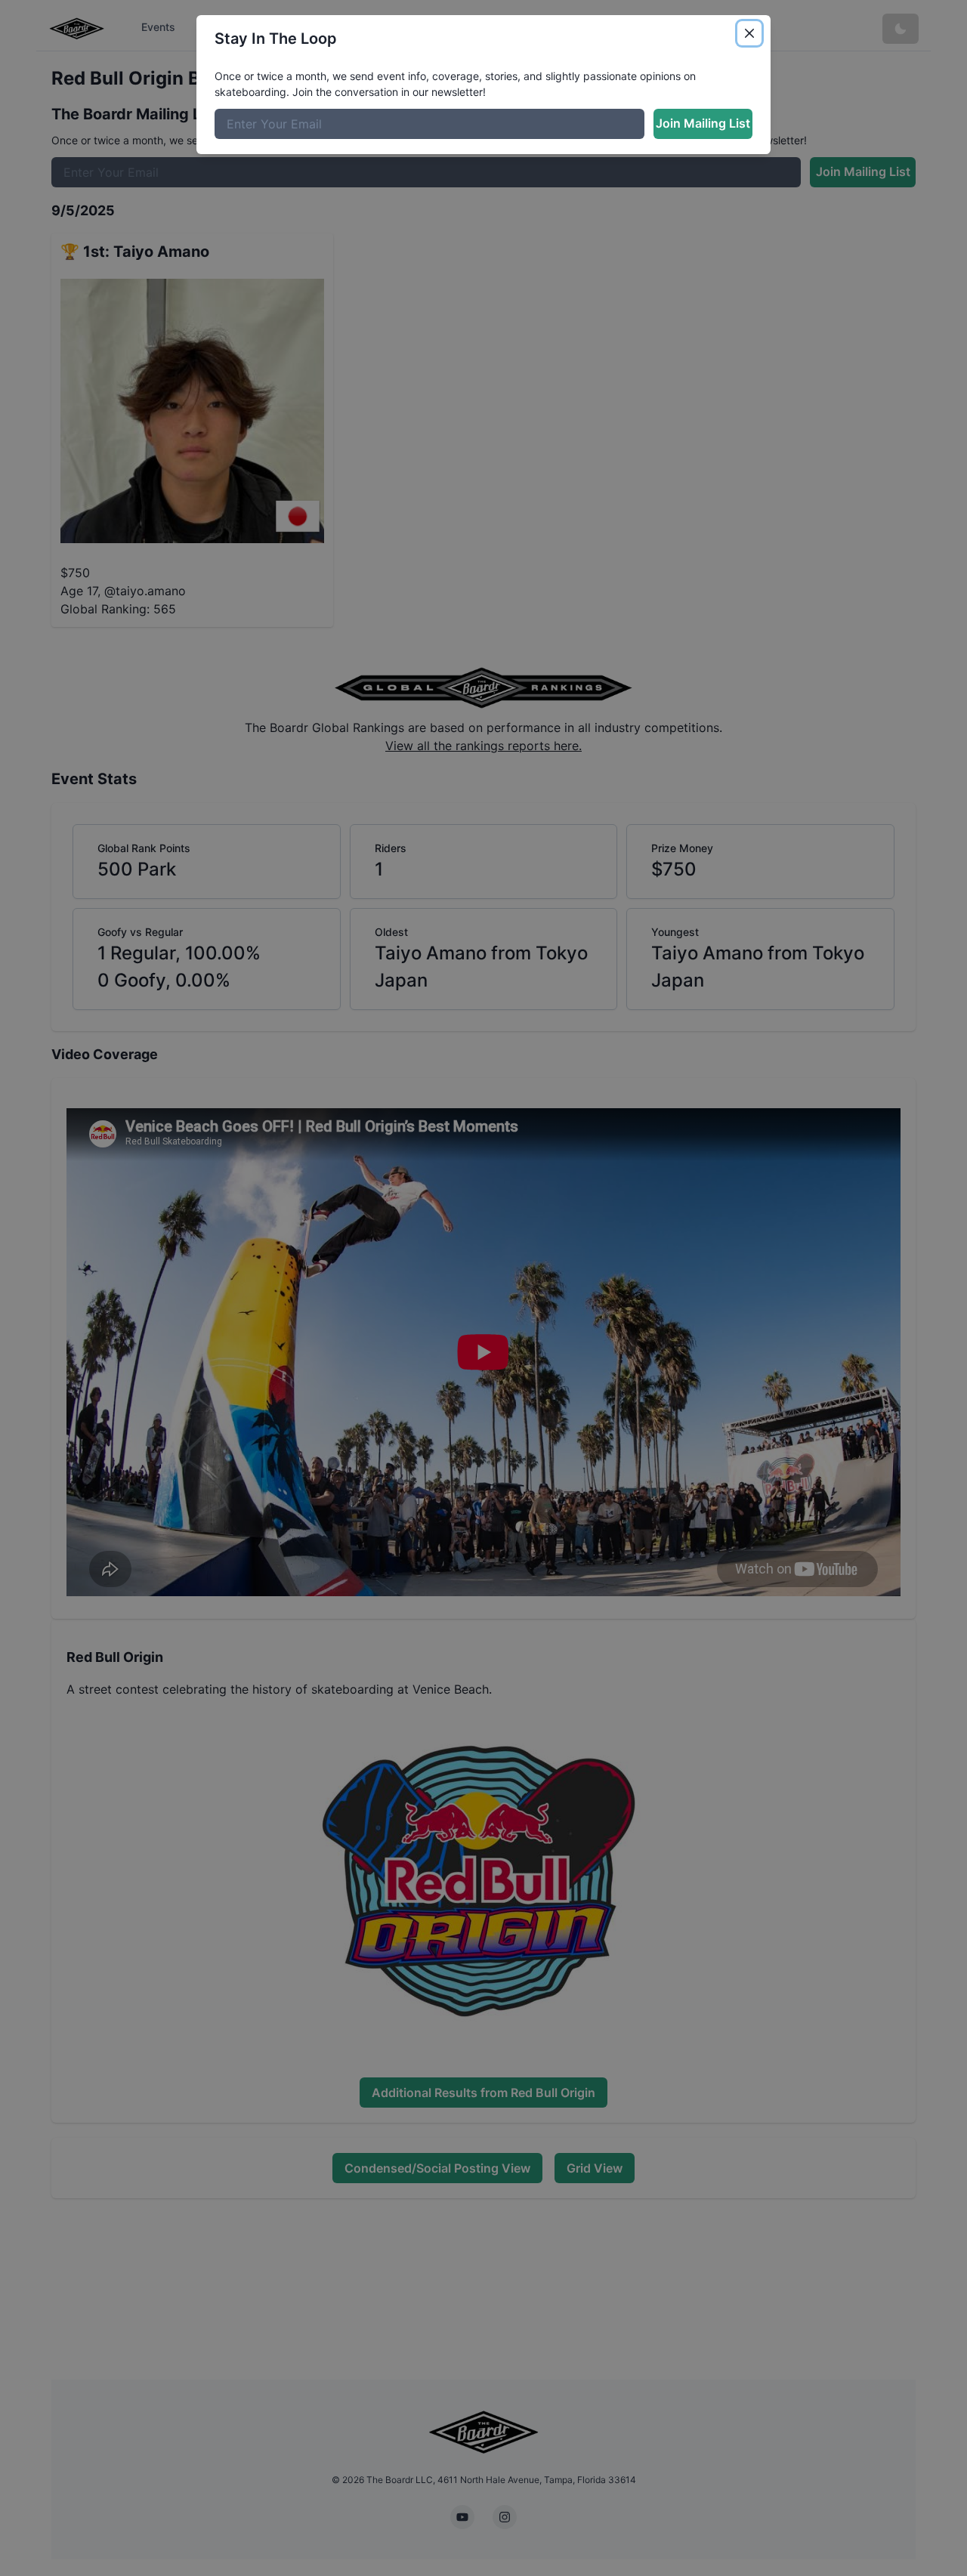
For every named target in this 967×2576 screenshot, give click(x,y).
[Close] (749, 33)
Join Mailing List (703, 123)
